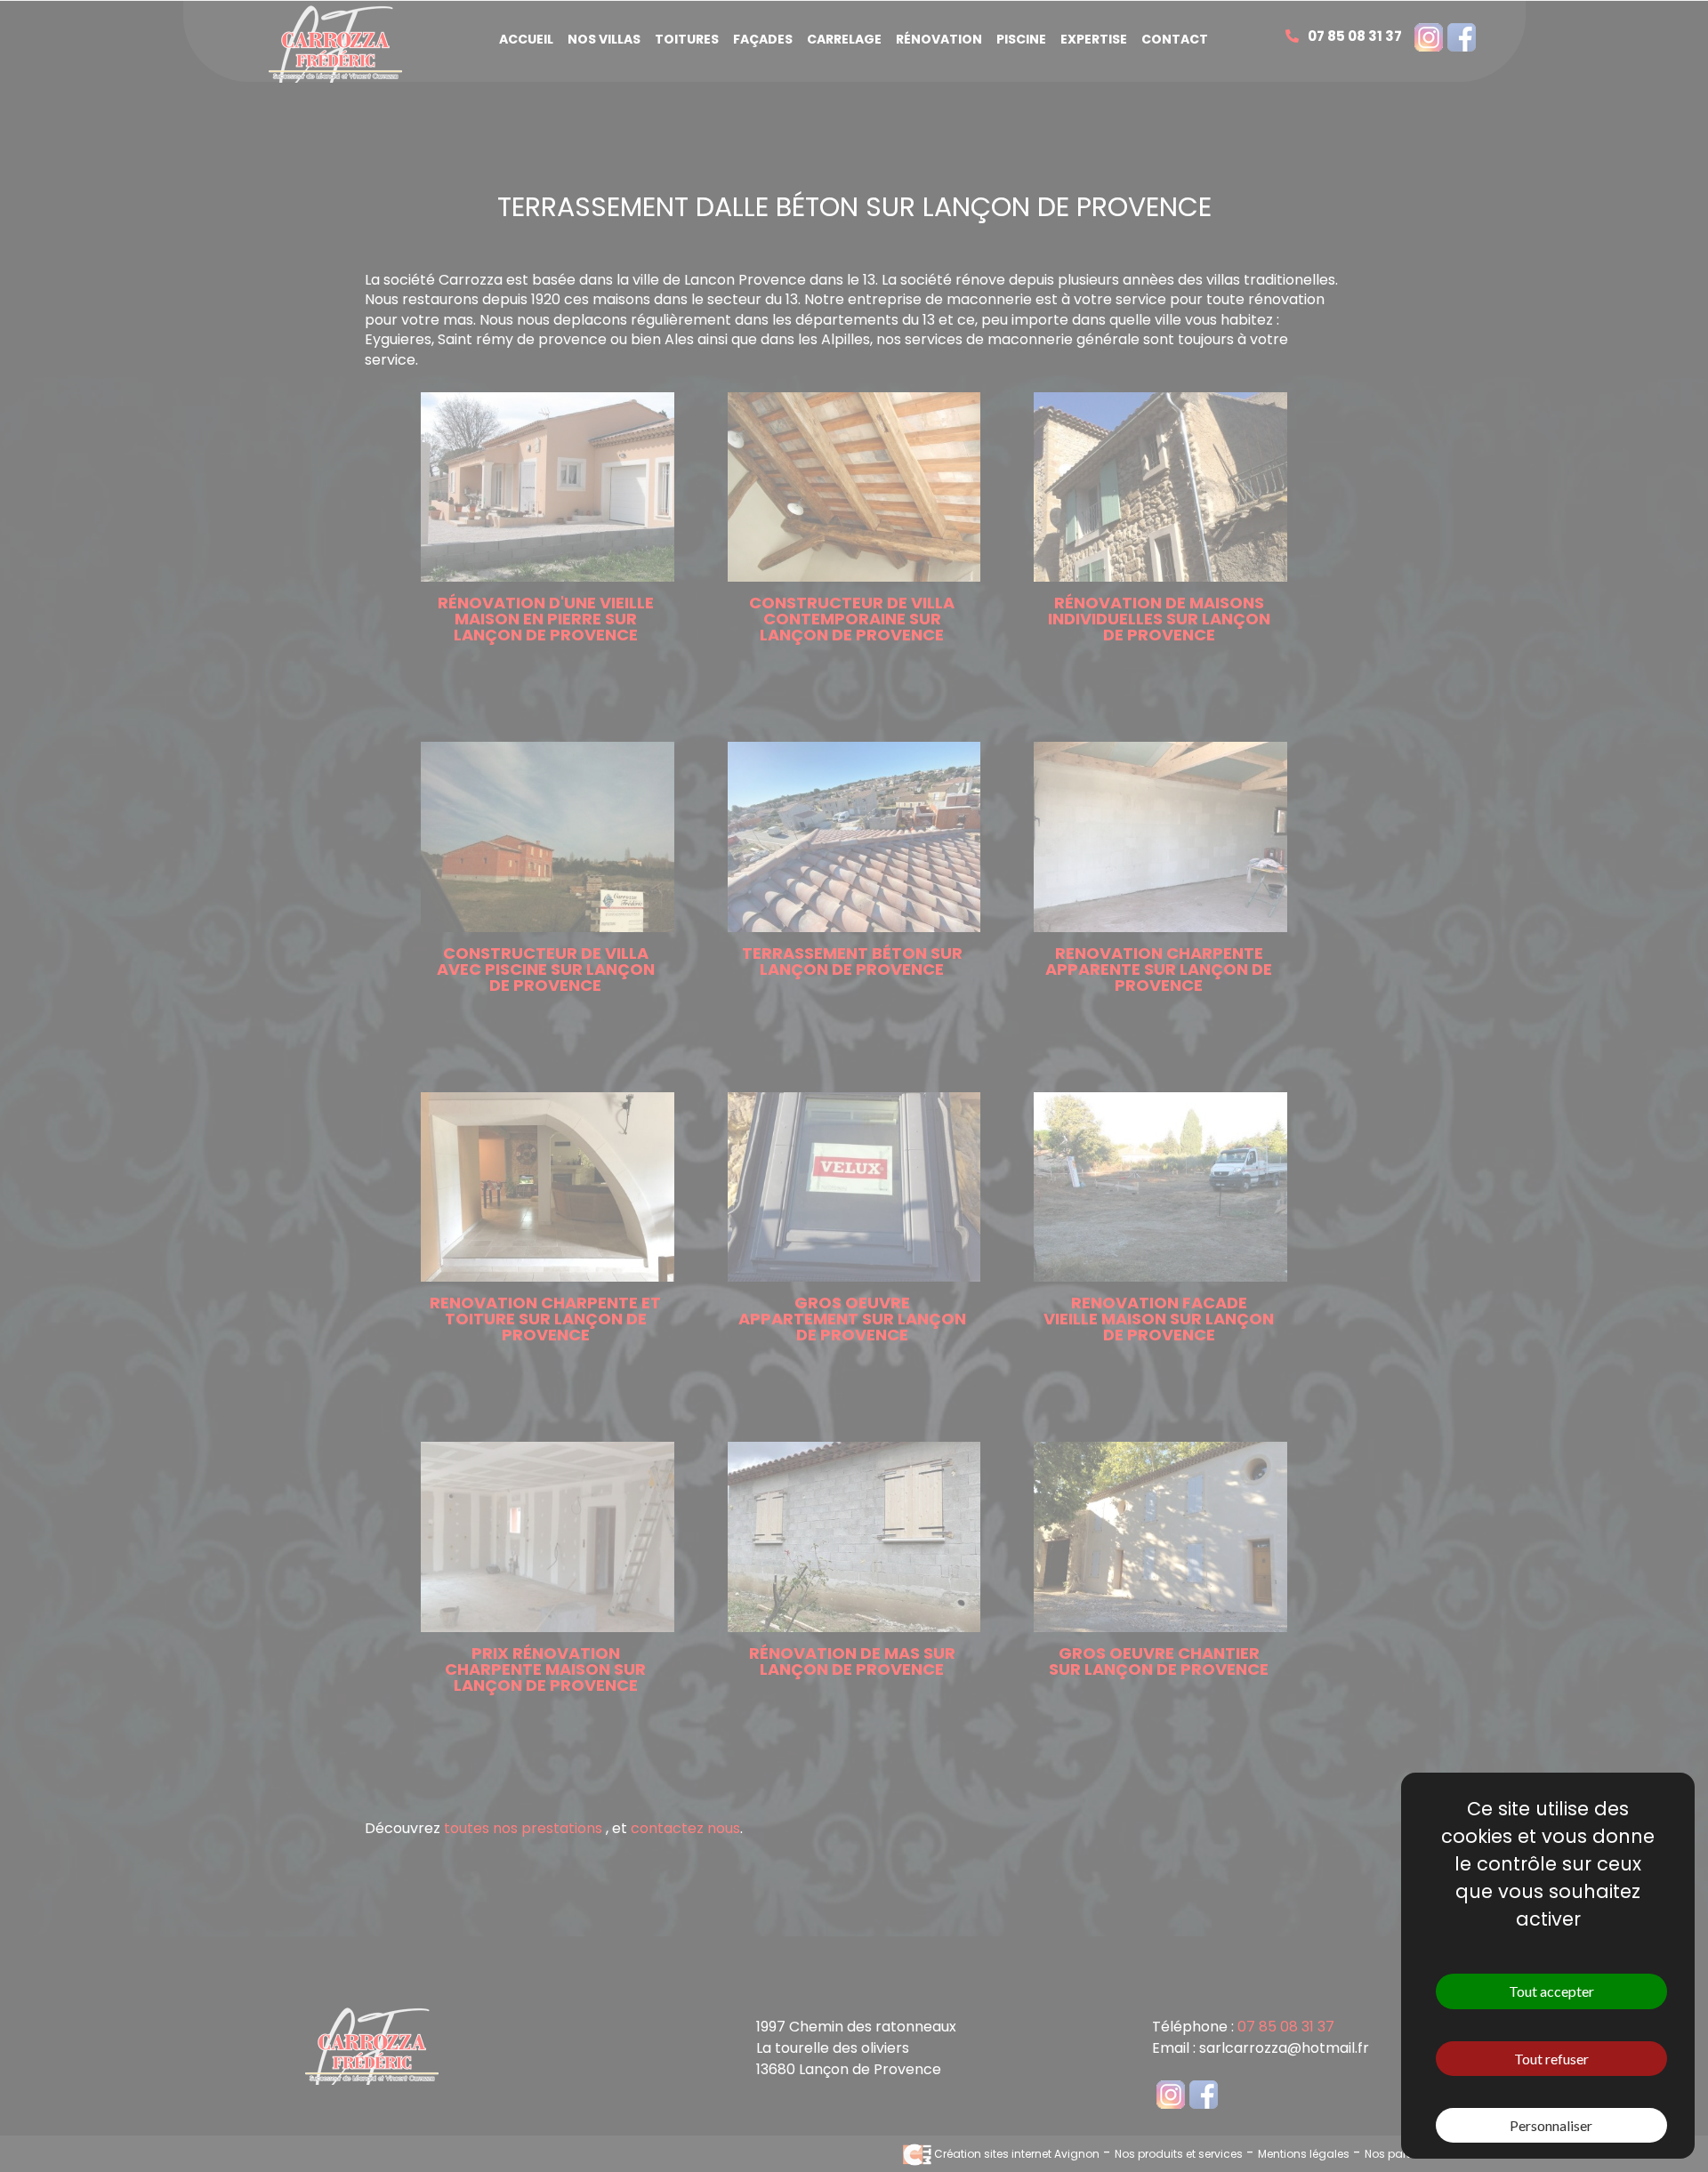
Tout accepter (1551, 1991)
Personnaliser (1551, 2125)
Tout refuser (1551, 2059)
